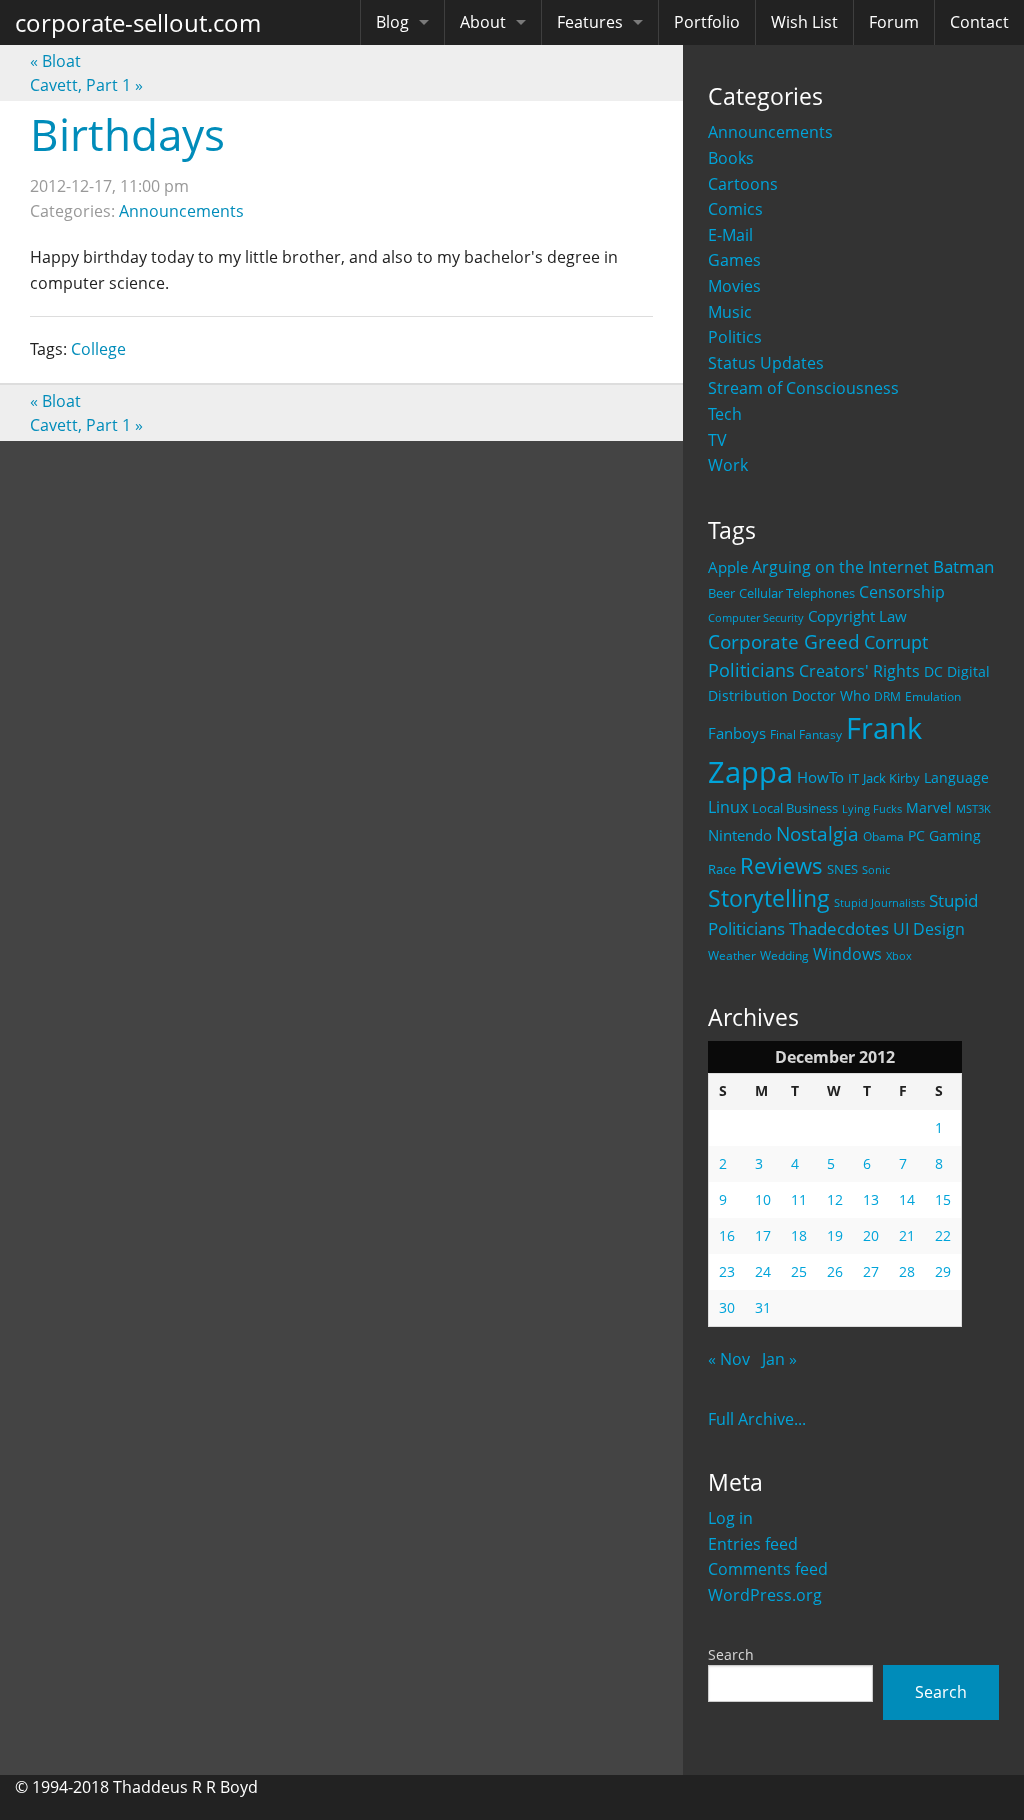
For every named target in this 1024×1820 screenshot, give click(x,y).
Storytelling (769, 898)
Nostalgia (817, 833)
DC (933, 671)
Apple (728, 567)
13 (871, 1199)
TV (717, 440)
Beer (721, 593)
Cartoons (743, 184)
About (483, 22)
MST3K (973, 809)
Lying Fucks (872, 809)
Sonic (876, 869)
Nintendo (740, 835)
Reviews (781, 865)
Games (734, 260)
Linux (728, 806)
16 (727, 1235)
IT (853, 778)
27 (871, 1271)
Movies (734, 286)
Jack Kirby (891, 778)
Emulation (933, 696)
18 (799, 1235)
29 (943, 1271)
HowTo (820, 777)
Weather (732, 955)
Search (731, 1654)
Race (722, 869)
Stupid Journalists (879, 903)
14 (907, 1199)
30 (727, 1307)
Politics (735, 337)
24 (763, 1271)
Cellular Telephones (797, 593)
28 (907, 1271)
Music (730, 312)
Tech (725, 414)
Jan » (779, 1359)
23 (727, 1271)
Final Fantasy (806, 734)
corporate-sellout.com (138, 22)
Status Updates (766, 363)
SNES (842, 869)
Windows (847, 954)
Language (956, 777)
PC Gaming (944, 835)
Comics (735, 209)
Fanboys (737, 733)
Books (731, 158)
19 (835, 1235)
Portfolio (707, 22)
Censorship (902, 592)
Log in (730, 1518)
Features (590, 22)
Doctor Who (831, 695)
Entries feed (753, 1544)
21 (907, 1235)
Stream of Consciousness (803, 388)
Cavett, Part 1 (86, 85)
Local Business (795, 808)
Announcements (770, 132)
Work (728, 465)
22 (943, 1235)
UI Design (929, 929)
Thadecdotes (839, 928)
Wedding (784, 955)
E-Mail (730, 235)
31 (763, 1307)
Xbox (899, 955)
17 (763, 1235)
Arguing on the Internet (840, 567)
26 (835, 1271)
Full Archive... (757, 1419)
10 (763, 1199)
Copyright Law (857, 616)
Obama (883, 836)
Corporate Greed (784, 641)
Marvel (929, 807)
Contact (979, 22)
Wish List (804, 22)
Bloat (55, 61)
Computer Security (756, 618)
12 (835, 1199)
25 (799, 1271)
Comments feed (768, 1569)
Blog (392, 22)
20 (871, 1235)
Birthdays (127, 134)
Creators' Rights (859, 670)
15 (943, 1199)
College (98, 349)
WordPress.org (765, 1595)
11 (799, 1199)
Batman (963, 566)
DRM (887, 696)
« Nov (729, 1359)
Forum (894, 22)
